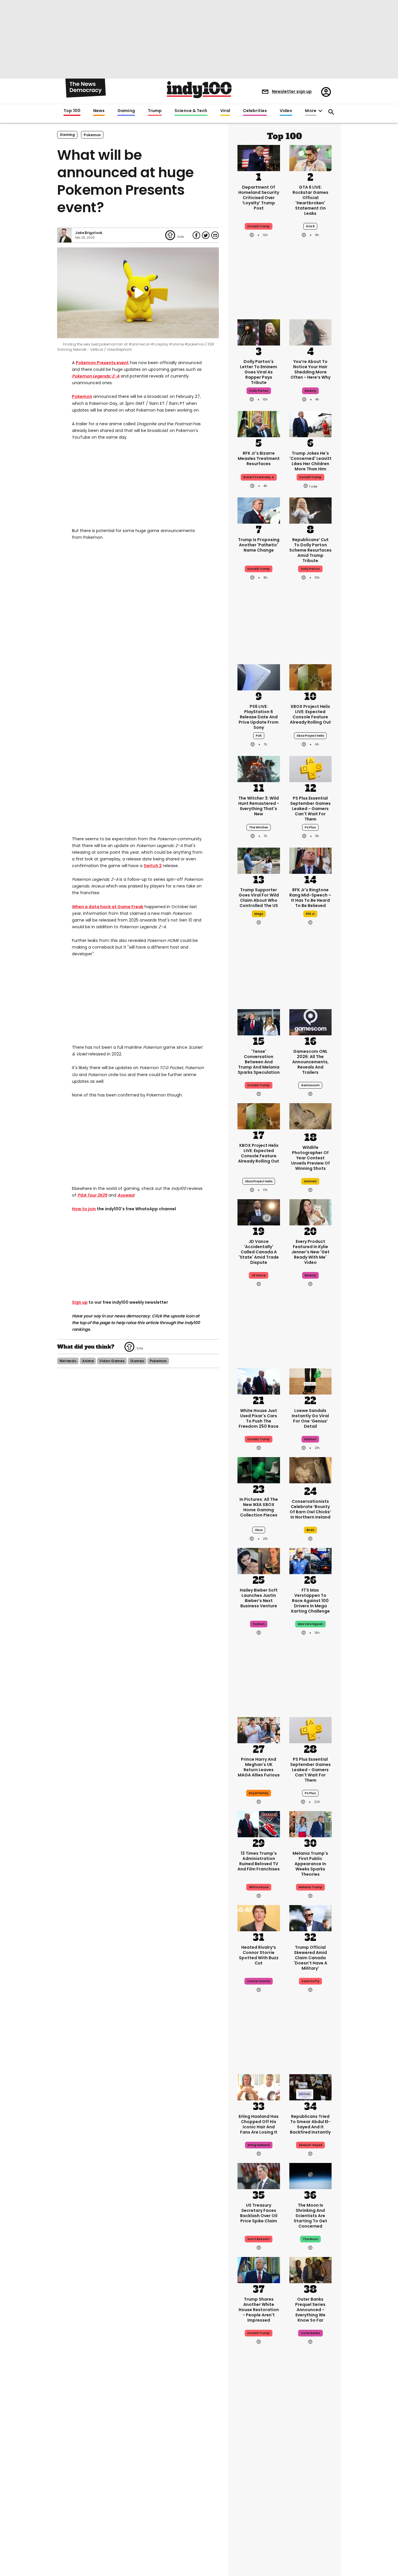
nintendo (68, 1361)
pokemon (92, 135)
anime (88, 1361)
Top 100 (72, 111)
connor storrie (259, 1981)
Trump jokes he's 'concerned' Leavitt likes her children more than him (310, 461)
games (137, 1361)
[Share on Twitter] (206, 235)
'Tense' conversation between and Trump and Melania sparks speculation (259, 1062)
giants (310, 2502)
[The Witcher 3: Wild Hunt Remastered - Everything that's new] (259, 768)
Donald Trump (259, 569)
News (99, 111)
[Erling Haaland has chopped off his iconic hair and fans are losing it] (259, 2087)
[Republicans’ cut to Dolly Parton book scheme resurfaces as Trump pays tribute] (311, 510)
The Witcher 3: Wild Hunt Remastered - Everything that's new (259, 806)
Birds (310, 1530)
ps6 (259, 736)
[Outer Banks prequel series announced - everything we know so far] (311, 2269)
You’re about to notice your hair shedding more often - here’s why (310, 369)
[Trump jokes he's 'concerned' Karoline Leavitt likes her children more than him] (311, 424)
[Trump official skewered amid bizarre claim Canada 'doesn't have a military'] (311, 1918)
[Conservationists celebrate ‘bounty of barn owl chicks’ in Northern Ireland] (311, 1471)
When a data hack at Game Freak (108, 907)
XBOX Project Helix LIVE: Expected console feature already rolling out (310, 714)
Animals (310, 1181)
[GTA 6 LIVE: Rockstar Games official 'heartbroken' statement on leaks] (311, 157)
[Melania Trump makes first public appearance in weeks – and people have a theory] (311, 1824)
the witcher (259, 827)
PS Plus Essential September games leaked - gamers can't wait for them (310, 809)
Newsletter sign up (292, 91)
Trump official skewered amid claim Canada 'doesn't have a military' (310, 1958)
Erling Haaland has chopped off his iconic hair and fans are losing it (259, 2124)
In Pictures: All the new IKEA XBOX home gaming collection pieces (259, 1507)
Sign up (80, 1302)
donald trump (259, 226)
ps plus (310, 827)
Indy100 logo (199, 90)
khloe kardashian (259, 2502)
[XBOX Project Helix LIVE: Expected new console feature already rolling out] (311, 677)
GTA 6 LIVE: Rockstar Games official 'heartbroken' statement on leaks (310, 200)
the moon (310, 2239)
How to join (84, 1209)
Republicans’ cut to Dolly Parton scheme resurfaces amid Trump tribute (310, 550)
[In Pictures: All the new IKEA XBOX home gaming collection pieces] (259, 1470)
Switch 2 (153, 866)
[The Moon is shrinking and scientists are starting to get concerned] (311, 2175)
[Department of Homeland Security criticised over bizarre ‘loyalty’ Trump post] (259, 157)
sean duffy (310, 1981)
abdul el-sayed (310, 2145)
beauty (310, 391)
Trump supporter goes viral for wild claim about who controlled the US (259, 898)
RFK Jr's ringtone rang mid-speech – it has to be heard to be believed (310, 898)
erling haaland (259, 2145)
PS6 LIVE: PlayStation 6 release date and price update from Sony (259, 717)
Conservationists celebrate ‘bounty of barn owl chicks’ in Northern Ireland (310, 1509)
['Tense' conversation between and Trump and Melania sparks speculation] (259, 1022)
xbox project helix (310, 736)
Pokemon (82, 396)
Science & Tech (191, 111)
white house (259, 1887)
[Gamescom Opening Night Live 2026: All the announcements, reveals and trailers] (311, 1022)
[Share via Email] (215, 235)
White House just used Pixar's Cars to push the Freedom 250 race (259, 1418)
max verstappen (310, 1624)
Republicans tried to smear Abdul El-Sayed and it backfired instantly (310, 2124)
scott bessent (259, 2239)
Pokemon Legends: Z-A (96, 376)
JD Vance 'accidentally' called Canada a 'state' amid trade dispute (259, 1252)
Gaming (126, 111)
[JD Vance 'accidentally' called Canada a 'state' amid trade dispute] (259, 1212)
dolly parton (259, 391)
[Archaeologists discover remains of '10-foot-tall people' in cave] (311, 2439)
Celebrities (255, 111)
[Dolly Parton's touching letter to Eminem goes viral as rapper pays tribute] (259, 332)
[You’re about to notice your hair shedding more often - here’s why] (311, 332)
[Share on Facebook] (196, 235)
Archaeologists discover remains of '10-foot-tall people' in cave (310, 2476)
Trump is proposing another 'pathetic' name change (259, 545)
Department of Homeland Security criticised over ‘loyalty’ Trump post (259, 198)
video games (112, 1361)
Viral (225, 111)
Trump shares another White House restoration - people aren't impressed (259, 2310)
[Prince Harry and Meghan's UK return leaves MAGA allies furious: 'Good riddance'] (259, 1730)
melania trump (310, 1887)
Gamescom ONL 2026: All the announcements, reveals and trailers (310, 1062)
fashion (310, 1439)
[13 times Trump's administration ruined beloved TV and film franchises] (259, 1824)
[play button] (138, 293)
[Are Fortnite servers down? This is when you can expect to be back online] (311, 2533)
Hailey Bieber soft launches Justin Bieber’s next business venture (259, 1598)
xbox (259, 1530)
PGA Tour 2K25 (92, 1195)
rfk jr (310, 914)
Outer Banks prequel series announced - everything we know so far (310, 2310)
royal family (259, 1793)
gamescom (310, 1085)
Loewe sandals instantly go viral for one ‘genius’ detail (310, 1418)
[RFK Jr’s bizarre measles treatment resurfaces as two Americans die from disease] (259, 424)
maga (259, 914)
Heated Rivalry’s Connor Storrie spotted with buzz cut (259, 1955)
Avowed (126, 1195)
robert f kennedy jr (259, 477)
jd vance (259, 1275)
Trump (155, 111)
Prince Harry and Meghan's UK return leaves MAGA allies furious (259, 1767)
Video (286, 111)
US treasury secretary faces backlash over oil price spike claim (259, 2213)
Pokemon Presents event (102, 363)
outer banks (310, 2333)
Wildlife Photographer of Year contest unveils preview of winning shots (310, 1158)
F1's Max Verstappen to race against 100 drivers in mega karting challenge (310, 1601)
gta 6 (310, 226)
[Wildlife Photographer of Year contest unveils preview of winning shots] (311, 1117)
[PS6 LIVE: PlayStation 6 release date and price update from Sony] (259, 677)
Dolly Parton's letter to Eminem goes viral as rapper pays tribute (259, 372)
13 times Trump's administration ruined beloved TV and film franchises (259, 1861)
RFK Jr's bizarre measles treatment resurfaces (259, 458)
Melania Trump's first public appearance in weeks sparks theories (310, 1864)
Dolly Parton (310, 569)
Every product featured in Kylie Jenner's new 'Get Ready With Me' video (310, 1252)
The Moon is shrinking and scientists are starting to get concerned (310, 2216)
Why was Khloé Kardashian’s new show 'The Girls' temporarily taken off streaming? (259, 2479)
